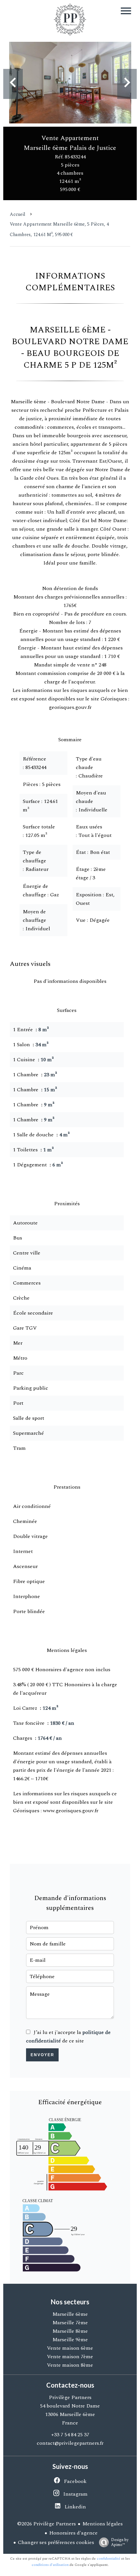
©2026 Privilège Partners (47, 2524)
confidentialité (108, 2559)
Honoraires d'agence (73, 2533)
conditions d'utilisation (50, 2565)
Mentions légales (103, 2524)
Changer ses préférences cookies (56, 2542)
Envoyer (42, 2055)
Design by (120, 2542)
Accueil (18, 214)
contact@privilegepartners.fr (70, 2443)
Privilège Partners (70, 2397)
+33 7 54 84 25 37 (70, 2435)
